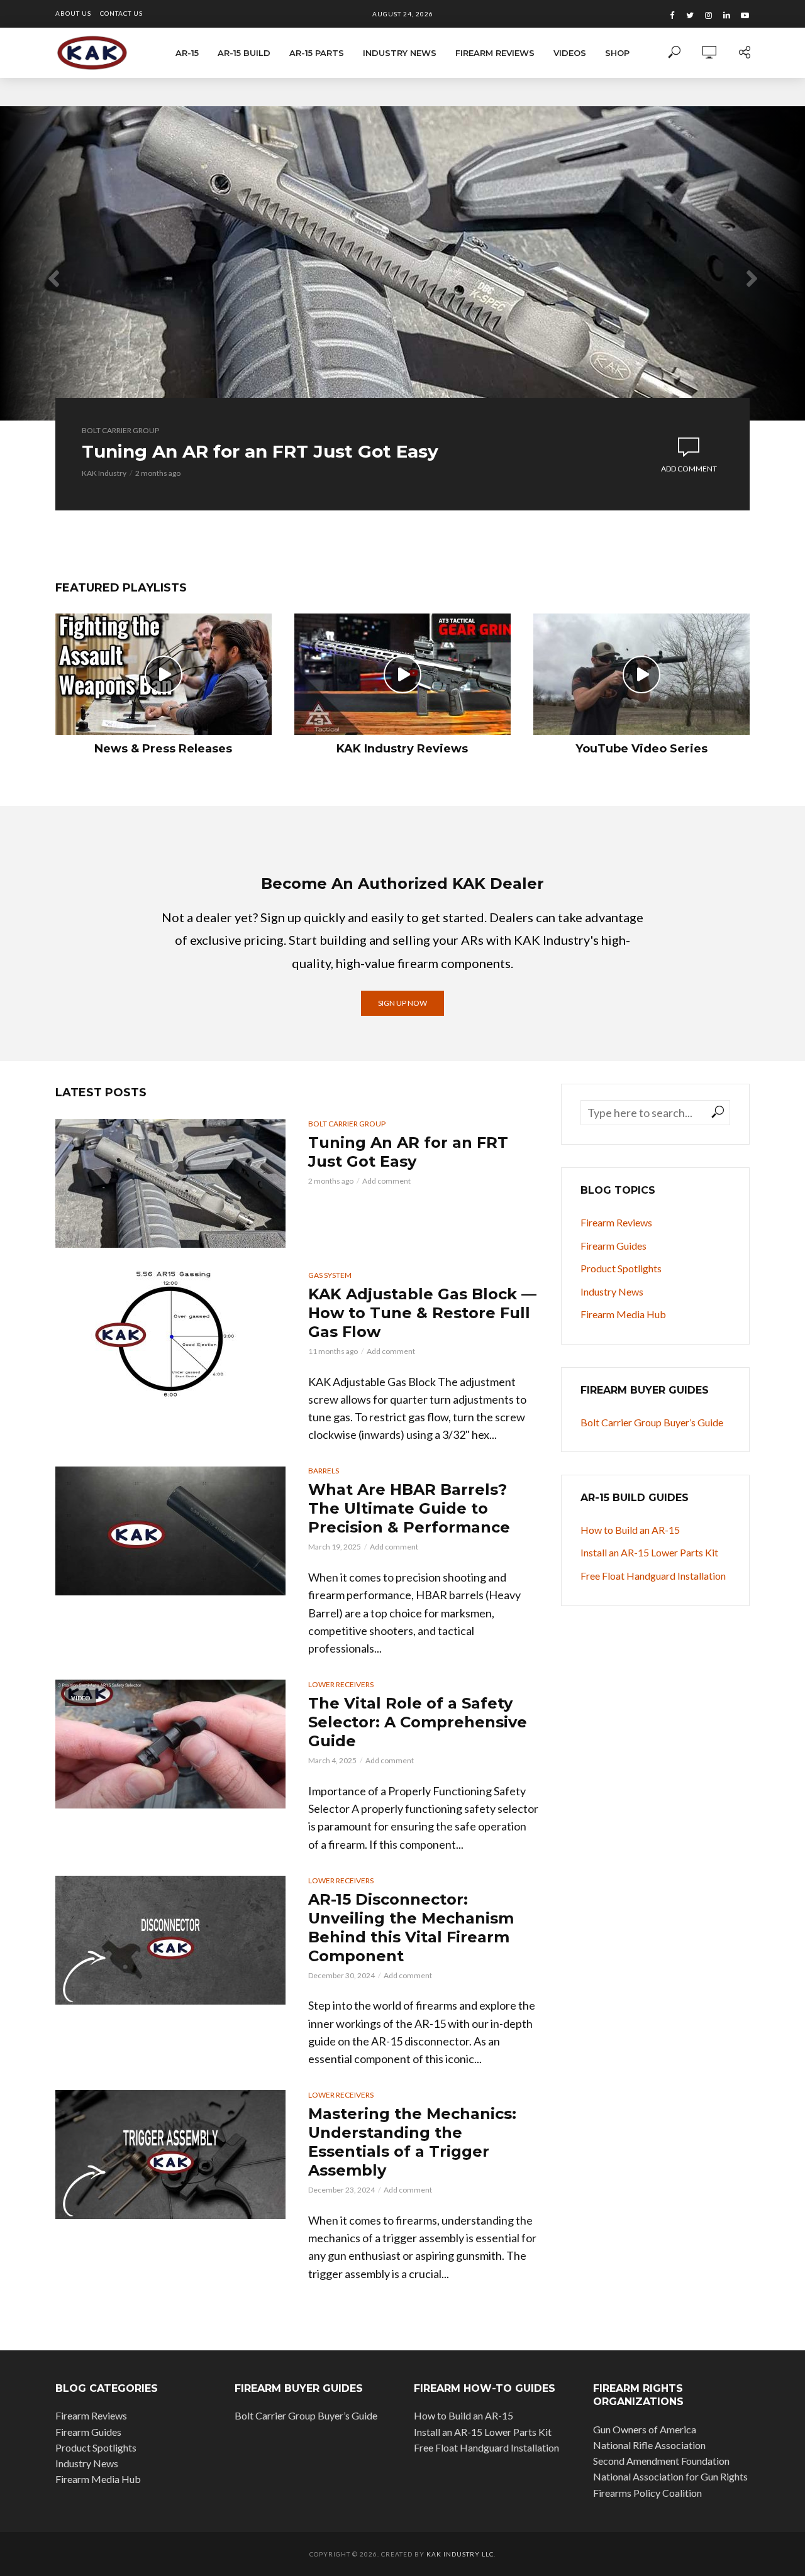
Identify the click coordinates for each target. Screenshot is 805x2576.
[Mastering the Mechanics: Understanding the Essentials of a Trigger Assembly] (170, 2155)
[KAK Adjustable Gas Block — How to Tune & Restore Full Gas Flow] (170, 1335)
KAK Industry (104, 473)
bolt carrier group (120, 430)
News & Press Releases (163, 749)
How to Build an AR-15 (630, 1530)
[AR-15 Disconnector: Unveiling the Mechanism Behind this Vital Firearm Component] (170, 1940)
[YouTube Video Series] (641, 674)
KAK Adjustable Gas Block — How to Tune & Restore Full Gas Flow (422, 1313)
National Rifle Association (649, 2445)
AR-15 (187, 53)
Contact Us (121, 13)
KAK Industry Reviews (402, 749)
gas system (330, 1275)
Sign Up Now (402, 1003)
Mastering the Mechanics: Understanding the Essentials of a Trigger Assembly (412, 2142)
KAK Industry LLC (460, 2554)
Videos (570, 53)
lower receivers (341, 1684)
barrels (324, 1471)
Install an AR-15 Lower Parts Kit (649, 1552)
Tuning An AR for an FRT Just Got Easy (260, 451)
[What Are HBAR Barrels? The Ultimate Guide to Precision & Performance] (170, 1531)
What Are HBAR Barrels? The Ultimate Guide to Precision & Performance (409, 1508)
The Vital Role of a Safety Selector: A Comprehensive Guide (418, 1722)
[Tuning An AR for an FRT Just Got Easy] (170, 1183)
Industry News (400, 53)
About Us (73, 13)
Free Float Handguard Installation (653, 1576)
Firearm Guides (613, 1246)
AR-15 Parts (317, 53)
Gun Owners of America (645, 2429)
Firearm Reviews (495, 53)
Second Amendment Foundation (661, 2461)
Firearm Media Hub (623, 1314)
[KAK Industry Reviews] (402, 674)
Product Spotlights (621, 1268)
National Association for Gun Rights (670, 2476)
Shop (617, 53)
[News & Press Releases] (164, 674)
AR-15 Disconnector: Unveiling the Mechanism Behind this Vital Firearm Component (411, 1928)
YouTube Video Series (641, 749)
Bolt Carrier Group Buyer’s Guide (652, 1422)
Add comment (689, 469)
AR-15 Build (244, 53)
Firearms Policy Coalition (647, 2493)
